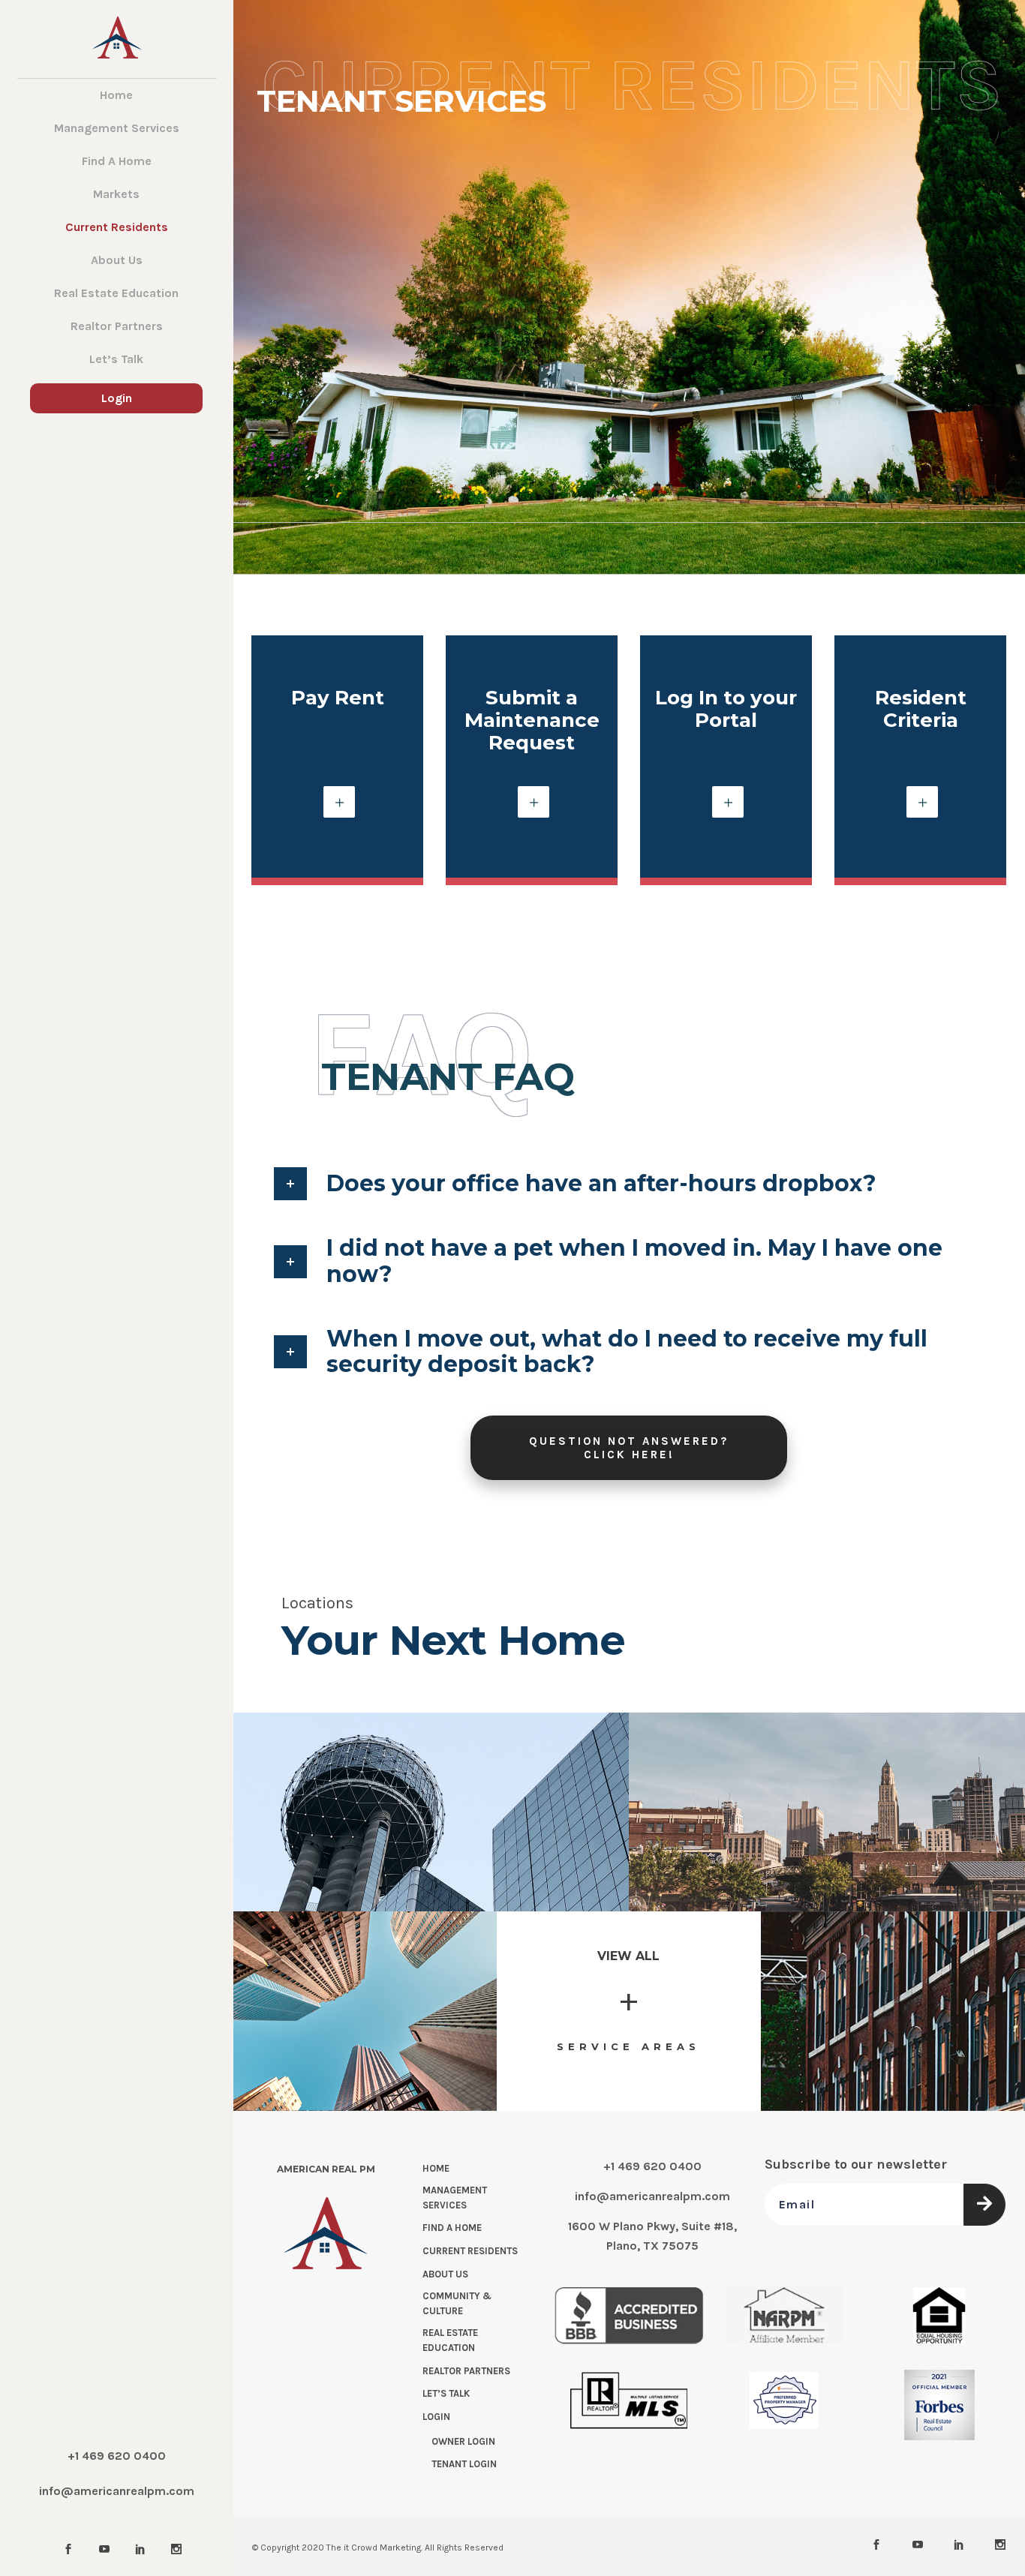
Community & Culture (457, 2303)
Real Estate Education (450, 2340)
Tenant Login (464, 2464)
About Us (445, 2274)
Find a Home (452, 2228)
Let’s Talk (446, 2393)
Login (436, 2417)
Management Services (455, 2198)
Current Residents (470, 2251)
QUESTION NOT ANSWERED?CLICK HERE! (629, 1448)
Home (436, 2168)
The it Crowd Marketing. (374, 2547)
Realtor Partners (466, 2370)
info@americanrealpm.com (117, 2491)
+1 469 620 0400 (117, 2456)
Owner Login (463, 2441)
